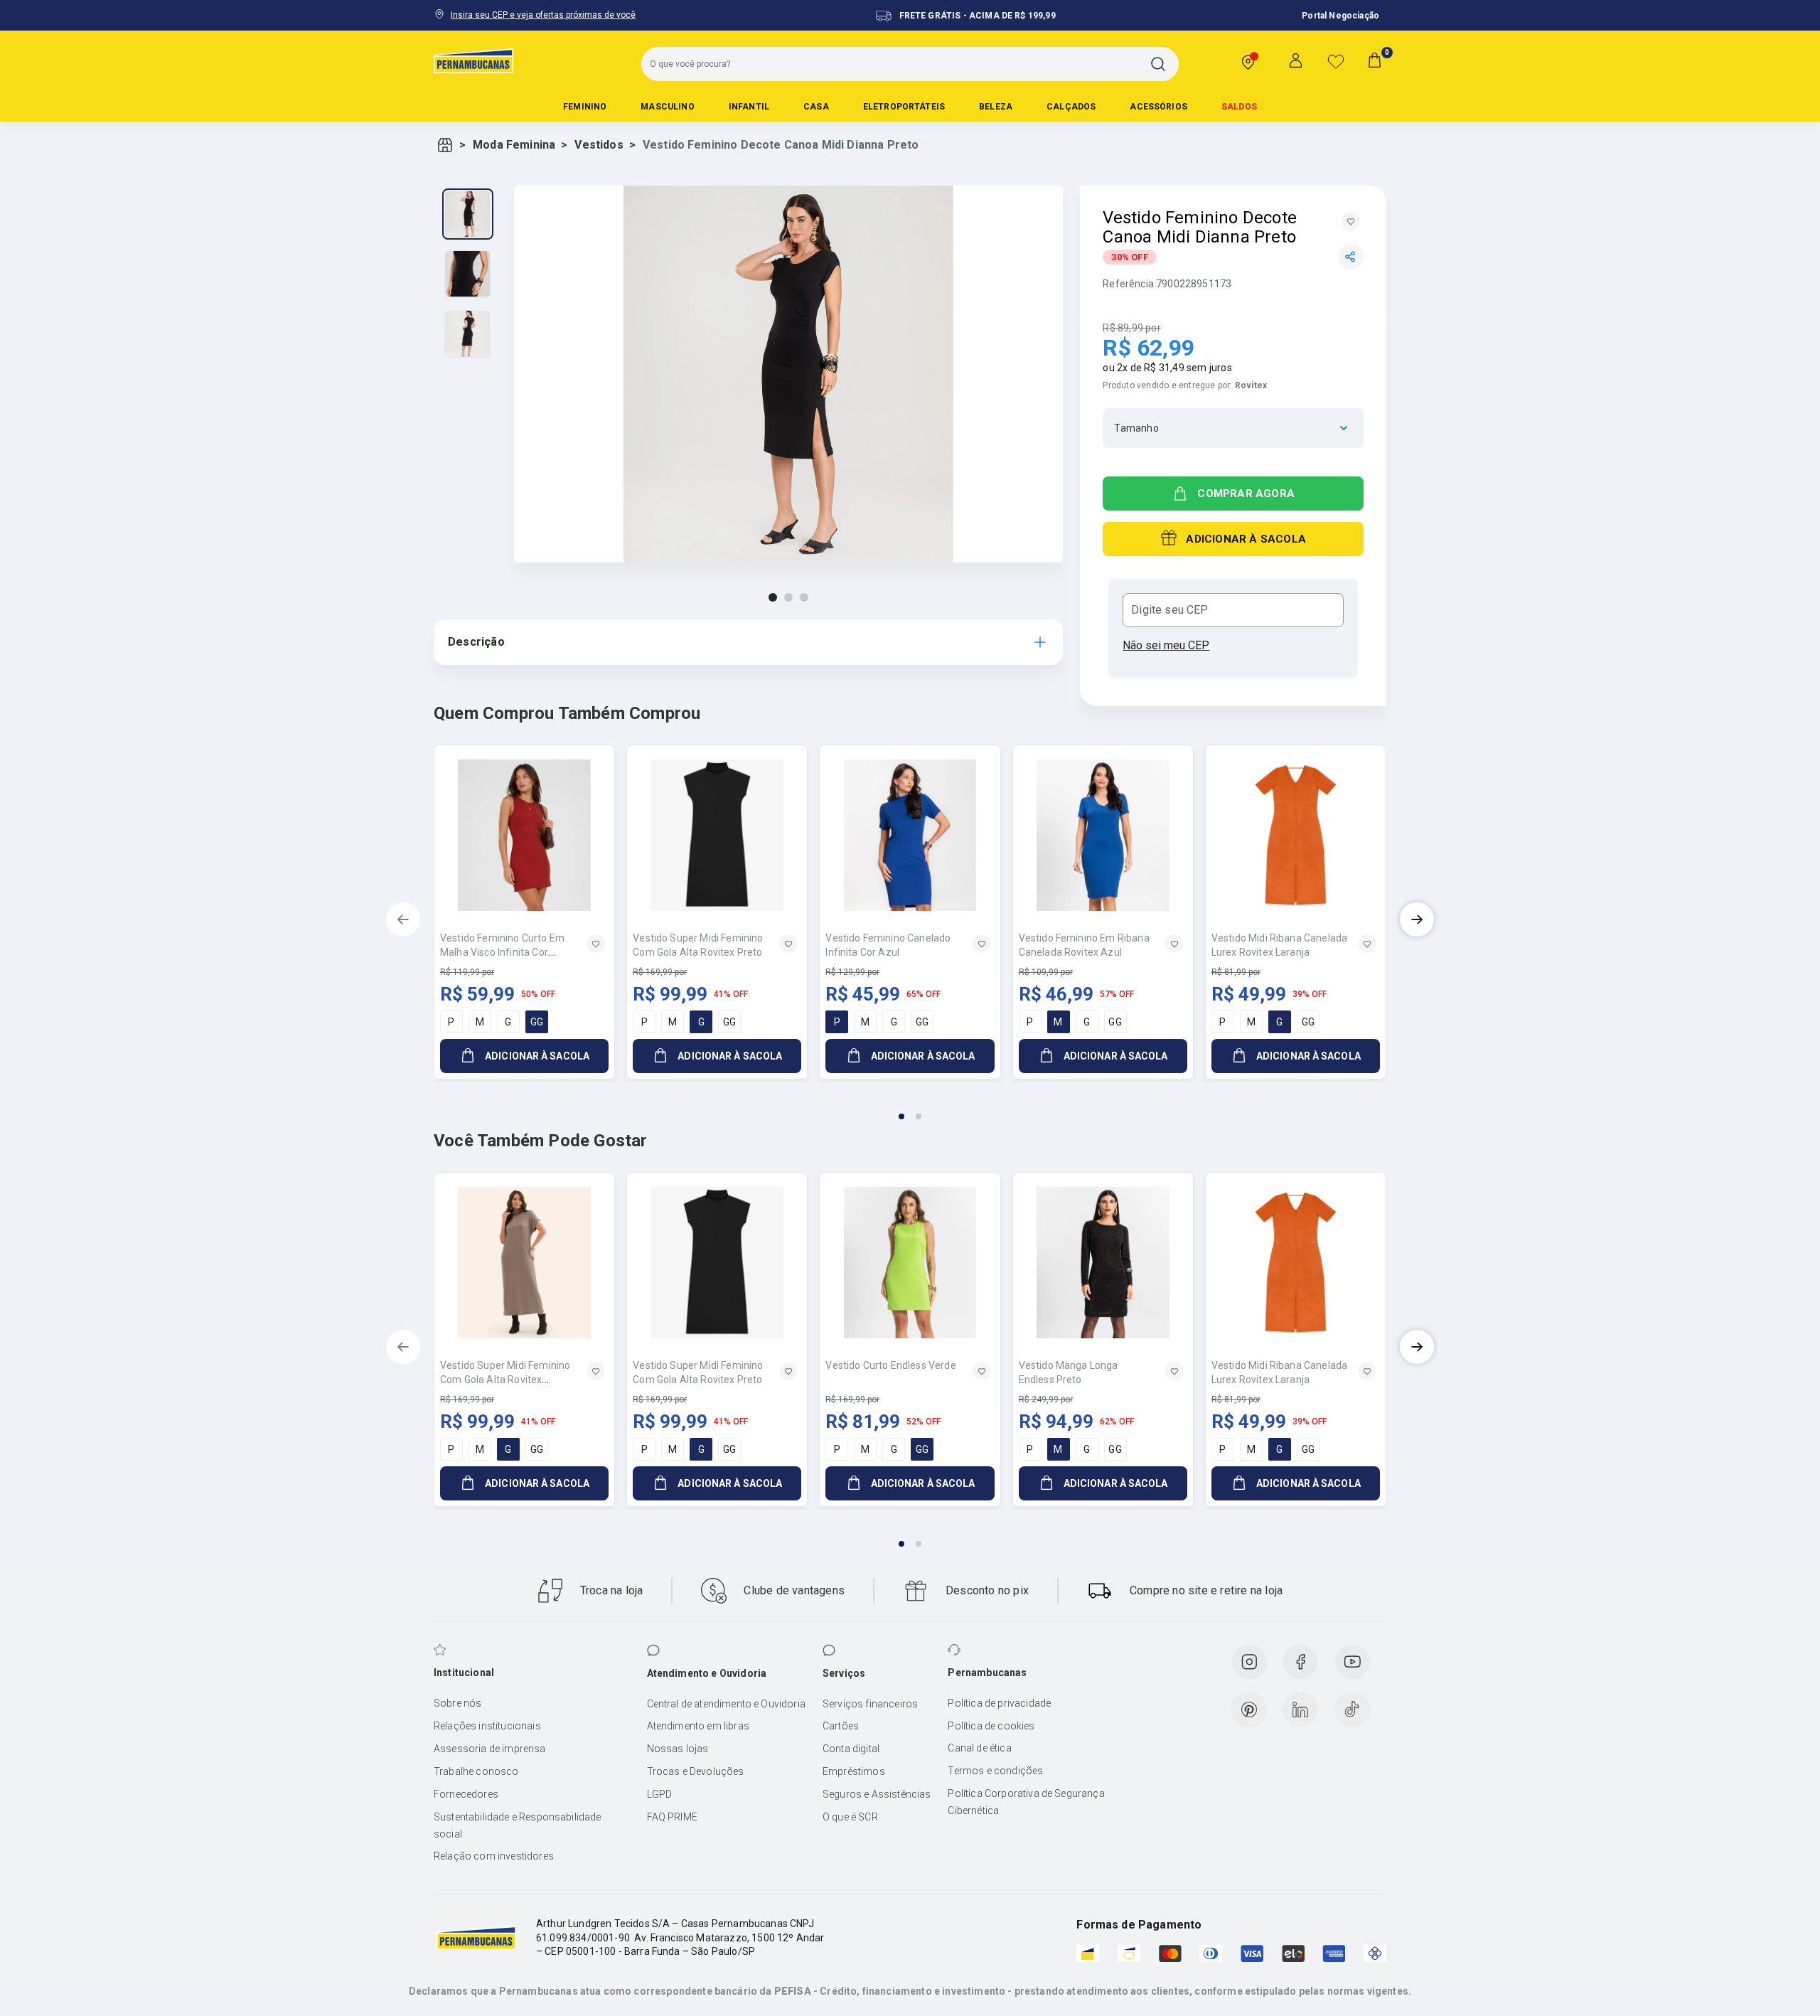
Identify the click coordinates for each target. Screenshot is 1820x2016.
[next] (1417, 919)
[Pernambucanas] (473, 60)
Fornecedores (466, 1794)
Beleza (996, 107)
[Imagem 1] (773, 597)
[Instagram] (1249, 1662)
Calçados (1071, 107)
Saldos (1239, 107)
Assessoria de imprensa (490, 1749)
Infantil (749, 107)
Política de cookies (991, 1726)
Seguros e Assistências (877, 1794)
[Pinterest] (1249, 1710)
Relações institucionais (487, 1726)
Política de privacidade (999, 1703)
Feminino (585, 107)
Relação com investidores (494, 1856)
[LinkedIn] (1300, 1710)
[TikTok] (1352, 1710)
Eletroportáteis (904, 107)
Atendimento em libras (698, 1726)
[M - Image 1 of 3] (468, 214)
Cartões (841, 1726)
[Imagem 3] (804, 597)
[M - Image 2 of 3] (468, 274)
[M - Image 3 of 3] (468, 334)
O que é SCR (850, 1817)
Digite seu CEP (1169, 610)
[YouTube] (1352, 1662)
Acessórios (1158, 107)
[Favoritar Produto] (1351, 221)
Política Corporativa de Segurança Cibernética (1026, 1802)
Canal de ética (979, 1748)
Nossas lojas (678, 1749)
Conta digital (851, 1749)
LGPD (660, 1794)
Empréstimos (854, 1771)
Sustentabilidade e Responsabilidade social (518, 1825)
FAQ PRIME (672, 1817)
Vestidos (599, 145)
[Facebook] (1300, 1662)
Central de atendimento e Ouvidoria (726, 1704)
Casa (816, 107)
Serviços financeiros (870, 1704)
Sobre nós (457, 1703)
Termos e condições (995, 1771)
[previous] (403, 919)
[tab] (901, 1116)
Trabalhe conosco (476, 1771)
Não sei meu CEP (1166, 645)
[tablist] (910, 1108)
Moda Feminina (514, 145)
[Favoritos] (1336, 61)
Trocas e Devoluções (696, 1771)
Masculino (667, 107)
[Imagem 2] (788, 597)
